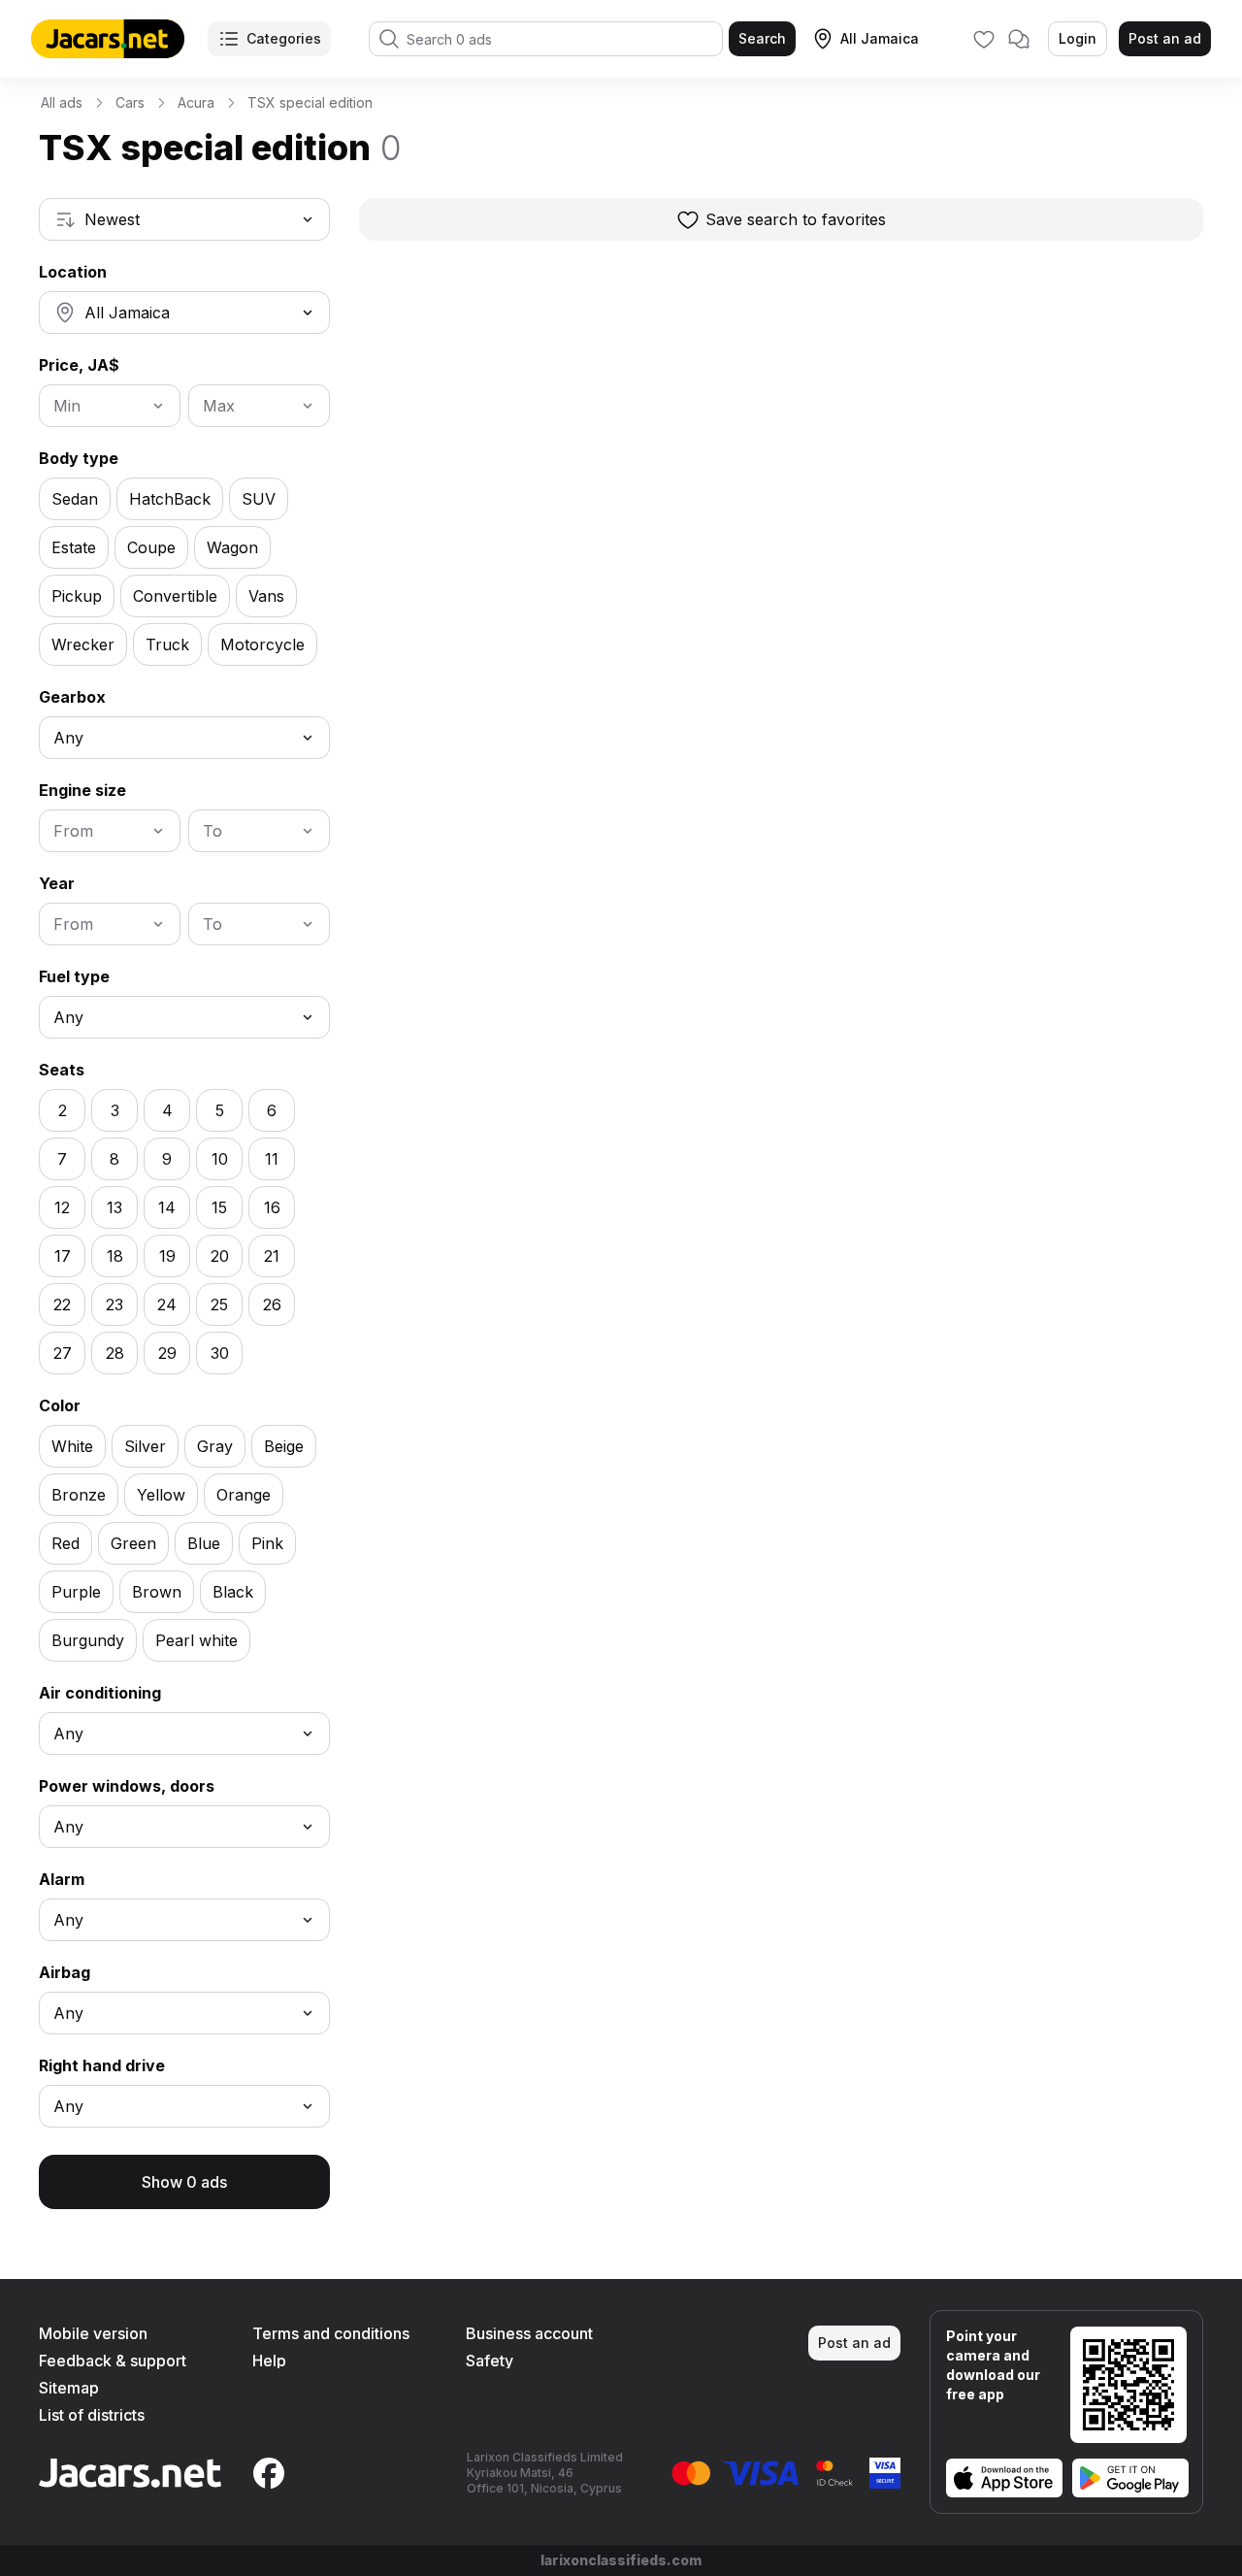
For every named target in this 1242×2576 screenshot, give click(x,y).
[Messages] (1019, 39)
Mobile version (93, 2333)
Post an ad (1165, 38)
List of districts (92, 2415)
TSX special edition (310, 102)
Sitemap (69, 2388)
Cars (130, 102)
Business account (529, 2333)
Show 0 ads (184, 2182)
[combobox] (184, 219)
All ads (62, 102)
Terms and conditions (331, 2333)
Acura (196, 102)
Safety (490, 2361)
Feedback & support (113, 2361)
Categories (284, 38)
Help (269, 2361)
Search (762, 38)
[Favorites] (984, 39)
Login (1078, 38)
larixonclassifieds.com (621, 2560)
